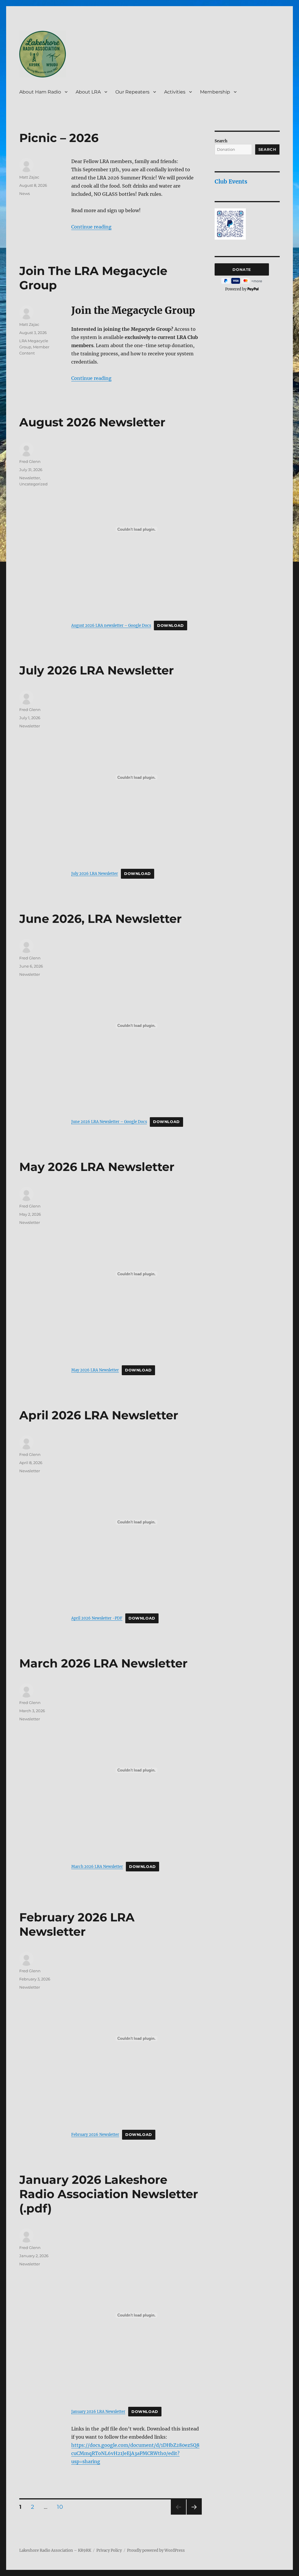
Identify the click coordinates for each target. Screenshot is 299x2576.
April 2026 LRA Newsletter (99, 1415)
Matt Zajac (29, 177)
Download (171, 626)
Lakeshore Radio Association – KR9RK (55, 2550)
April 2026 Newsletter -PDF (97, 1618)
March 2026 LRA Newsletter (103, 1663)
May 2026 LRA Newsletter (97, 1167)
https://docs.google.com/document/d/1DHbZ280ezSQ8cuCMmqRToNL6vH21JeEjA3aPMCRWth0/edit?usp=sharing (135, 2453)
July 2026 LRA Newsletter (97, 670)
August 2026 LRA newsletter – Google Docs (111, 625)
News (25, 193)
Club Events (231, 181)
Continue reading (91, 227)
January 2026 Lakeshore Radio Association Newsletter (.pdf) (109, 2194)
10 (62, 2507)
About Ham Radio (40, 92)
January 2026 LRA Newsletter (98, 2411)
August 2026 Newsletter (92, 422)
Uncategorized (33, 484)
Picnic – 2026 (59, 138)
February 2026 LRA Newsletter (77, 1924)
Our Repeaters (132, 92)
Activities (175, 92)
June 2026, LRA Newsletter (100, 919)
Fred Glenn (30, 461)
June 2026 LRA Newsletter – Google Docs (109, 1122)
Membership (215, 92)
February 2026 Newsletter (95, 2134)
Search (221, 141)
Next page (194, 2514)
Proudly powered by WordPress (156, 2550)
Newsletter (30, 478)
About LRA (88, 92)
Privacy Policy (109, 2550)
